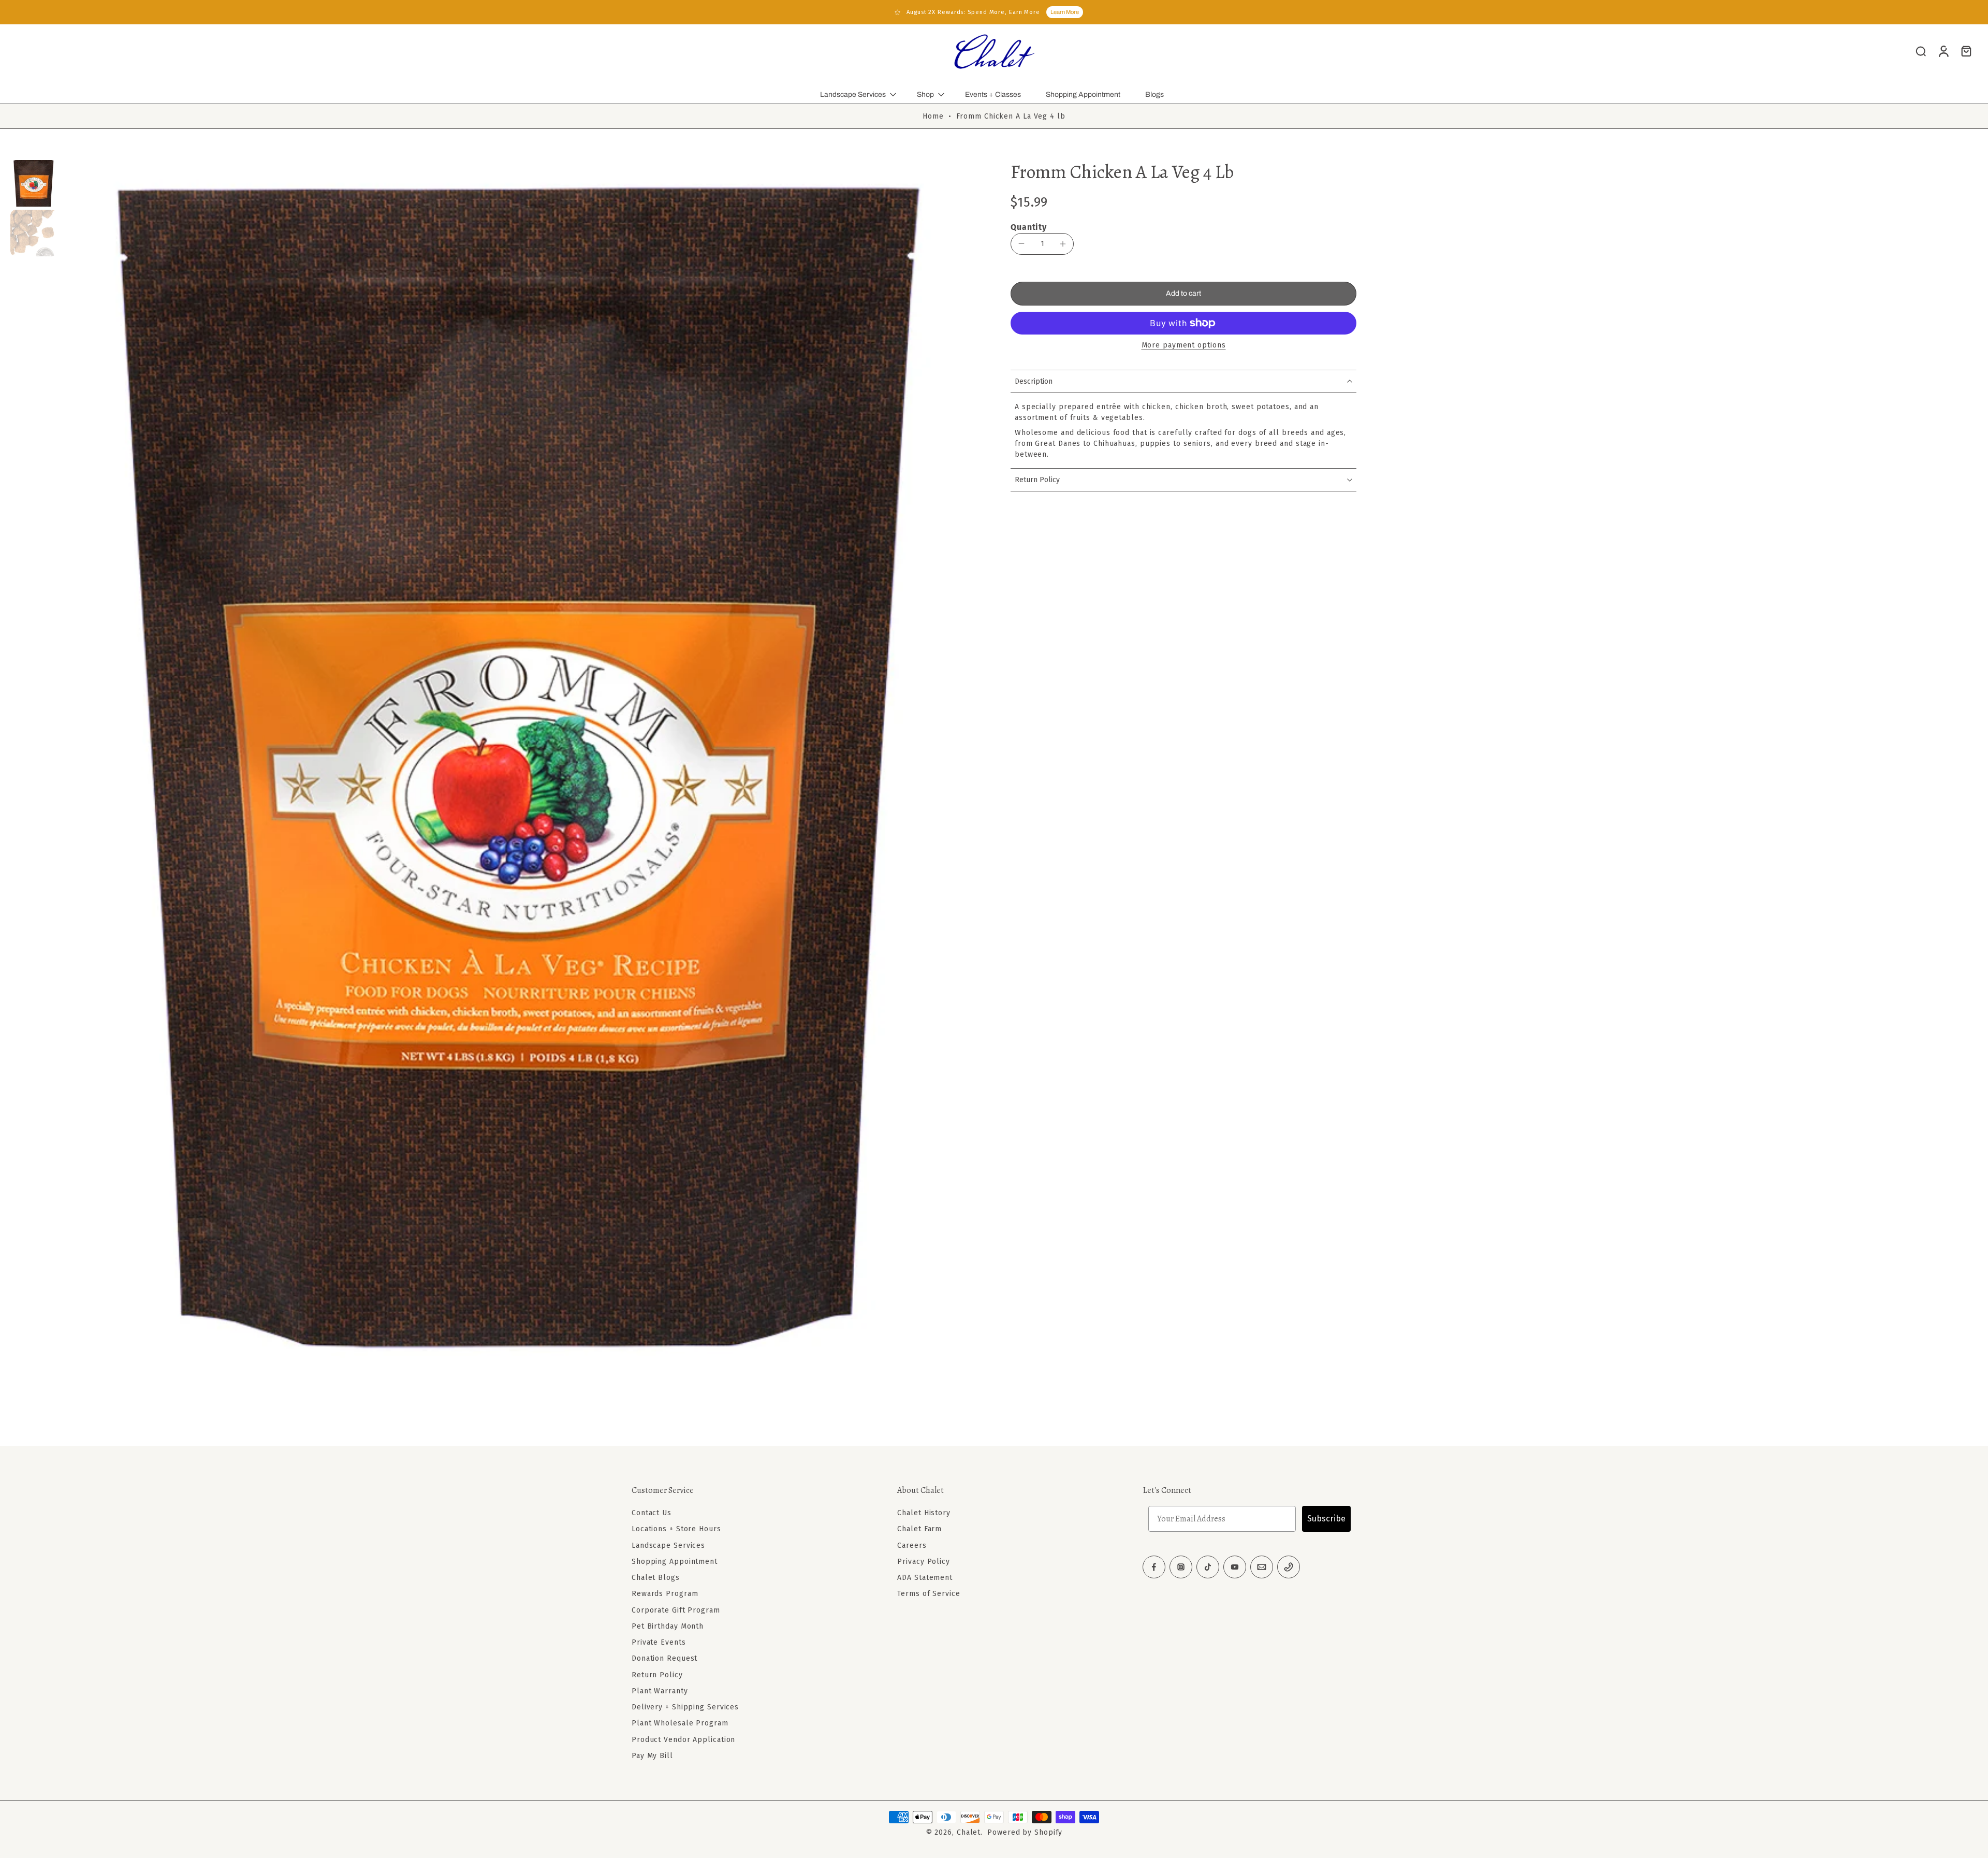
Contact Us (652, 1513)
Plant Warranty (660, 1691)
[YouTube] (1235, 1567)
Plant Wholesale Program (680, 1723)
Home (933, 116)
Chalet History (924, 1513)
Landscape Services (853, 95)
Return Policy (657, 1674)
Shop (925, 95)
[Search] (1921, 51)
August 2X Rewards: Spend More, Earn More (973, 12)
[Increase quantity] (1063, 244)
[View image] (34, 183)
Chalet (969, 1832)
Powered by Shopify (1025, 1832)
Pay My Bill (652, 1756)
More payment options (1184, 346)
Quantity (1029, 227)
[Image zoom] (519, 770)
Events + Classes (993, 95)
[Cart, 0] (1966, 51)
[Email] (1262, 1567)
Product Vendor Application (683, 1739)
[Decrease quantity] (1021, 243)
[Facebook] (1154, 1567)
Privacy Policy (924, 1562)
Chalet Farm (919, 1529)
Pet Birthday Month (668, 1626)
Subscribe (1326, 1519)
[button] (1183, 294)
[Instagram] (1181, 1567)
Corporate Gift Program (676, 1610)
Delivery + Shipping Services (685, 1707)
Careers (912, 1545)
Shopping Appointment (1083, 95)
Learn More (1065, 12)
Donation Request (664, 1658)
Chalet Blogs (656, 1578)
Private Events (659, 1642)
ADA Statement (925, 1578)
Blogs (1154, 95)
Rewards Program (665, 1594)
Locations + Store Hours (676, 1529)
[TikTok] (1208, 1567)
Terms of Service (929, 1594)
